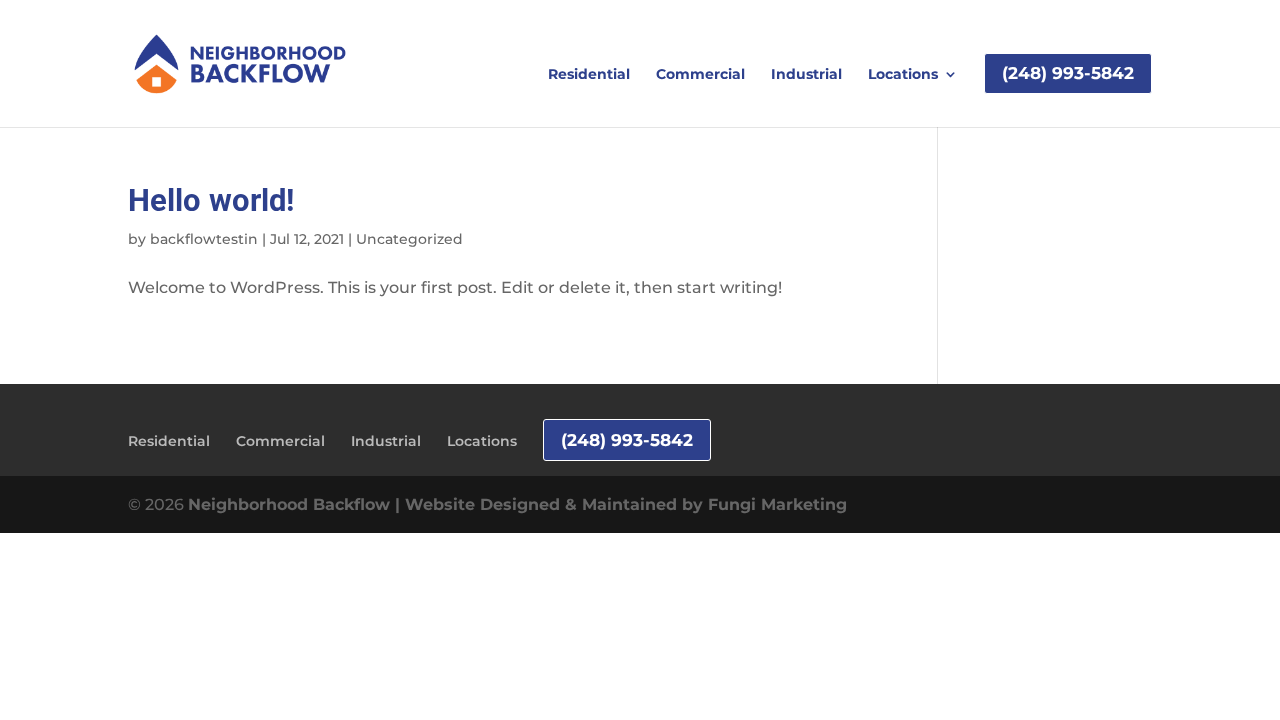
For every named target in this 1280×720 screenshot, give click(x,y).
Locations (903, 75)
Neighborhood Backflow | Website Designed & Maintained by (448, 504)
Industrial (806, 75)
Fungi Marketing (777, 504)
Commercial (700, 75)
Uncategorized (409, 239)
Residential (589, 75)
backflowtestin (204, 239)
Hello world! (211, 200)
